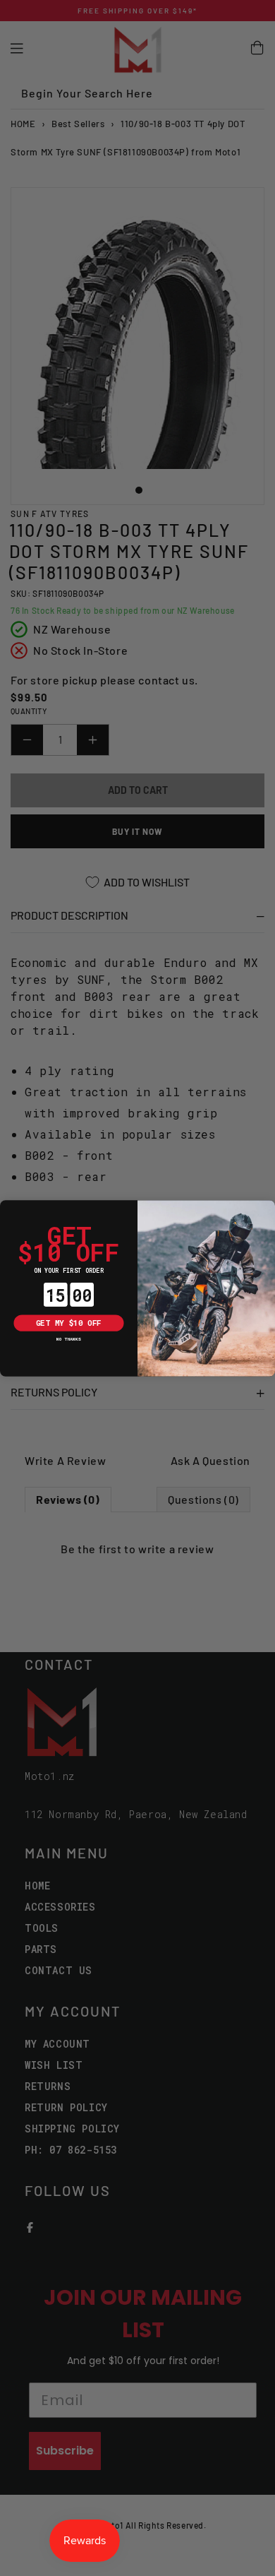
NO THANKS (68, 1339)
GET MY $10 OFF (69, 1322)
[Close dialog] (8, 1208)
